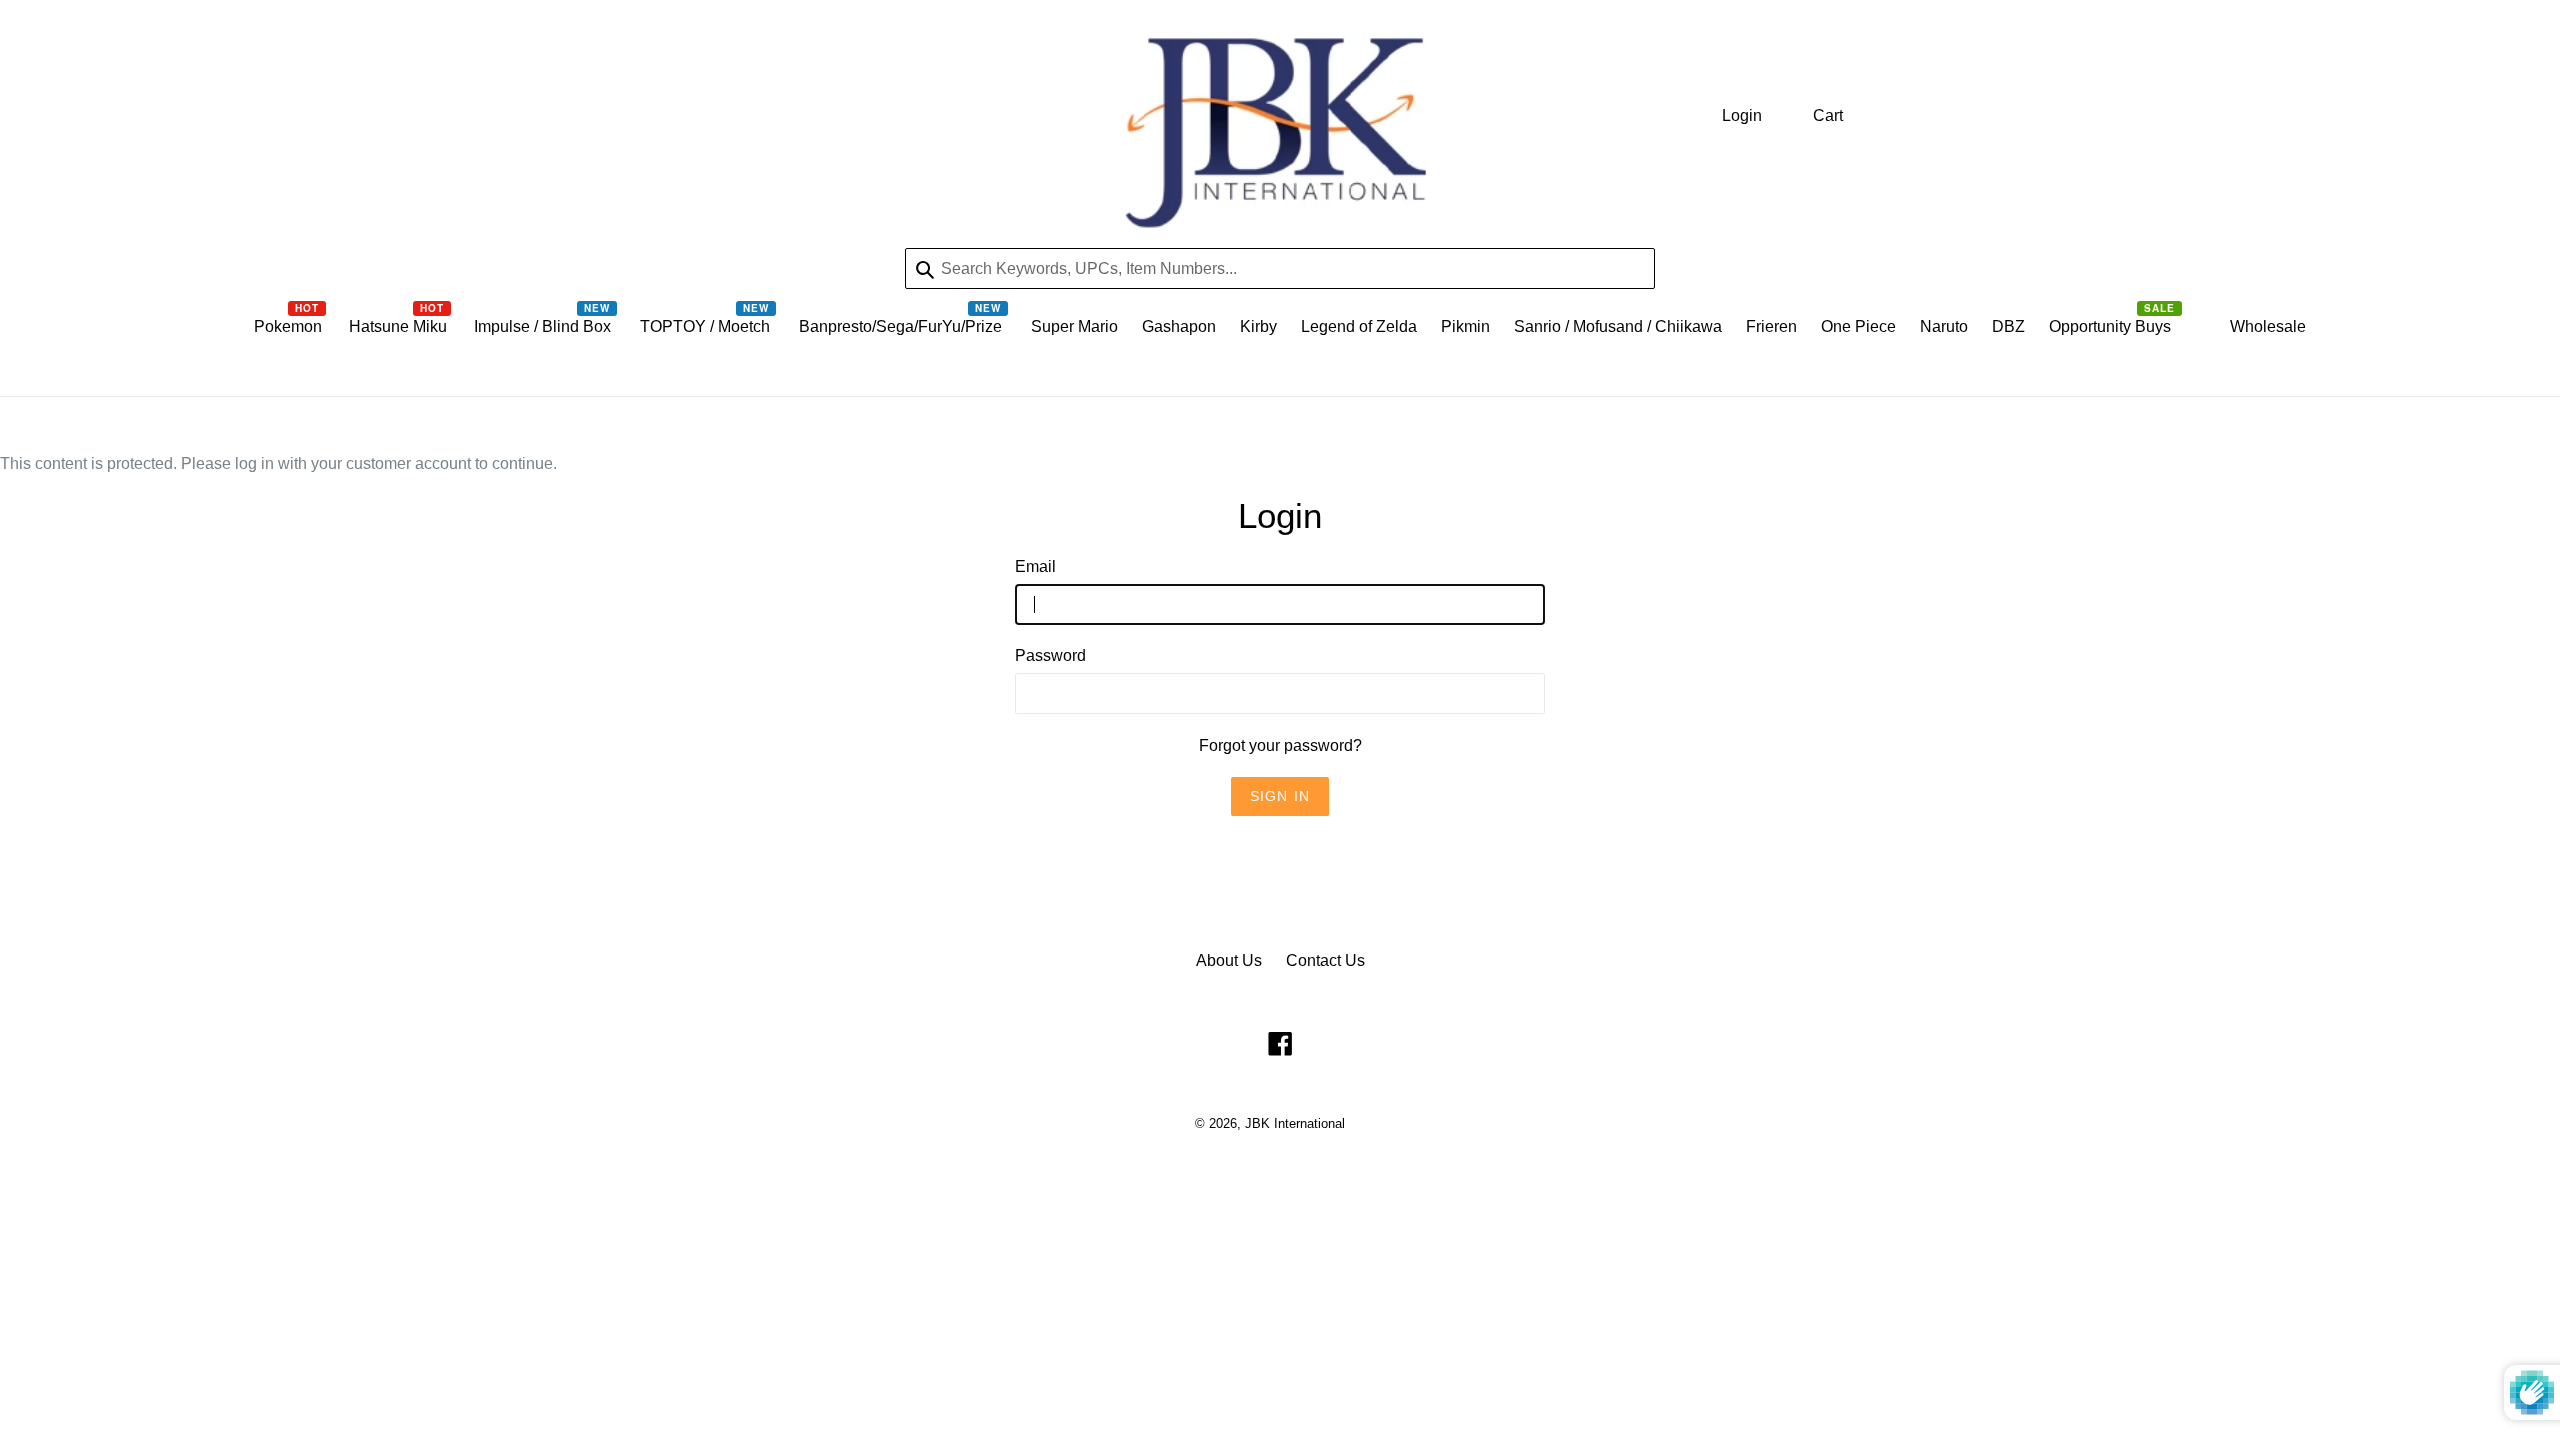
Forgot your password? (1280, 745)
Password (1050, 655)
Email (1035, 566)
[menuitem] (289, 331)
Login (1742, 115)
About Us (1229, 960)
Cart (1828, 115)
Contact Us (1325, 960)
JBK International (1295, 1123)
